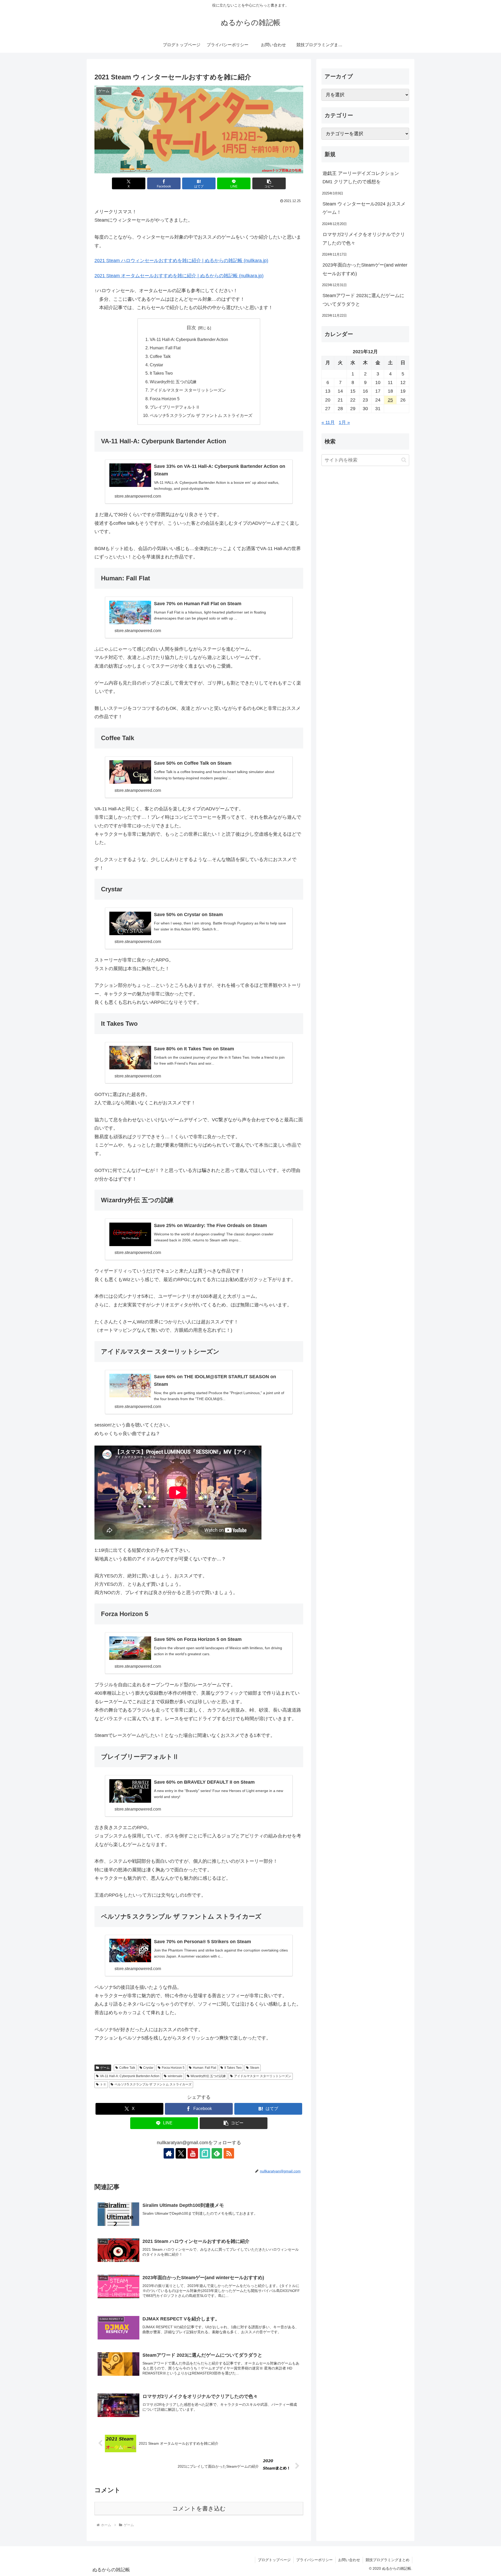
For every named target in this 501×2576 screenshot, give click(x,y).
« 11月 (328, 423)
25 (390, 400)
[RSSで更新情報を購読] (229, 2153)
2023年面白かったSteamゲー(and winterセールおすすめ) (365, 269)
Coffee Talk (160, 356)
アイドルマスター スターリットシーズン (188, 390)
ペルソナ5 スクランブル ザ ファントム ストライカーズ (201, 415)
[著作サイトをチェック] (169, 2153)
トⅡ (103, 2084)
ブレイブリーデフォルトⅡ (175, 407)
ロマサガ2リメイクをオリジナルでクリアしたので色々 (364, 239)
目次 (191, 328)
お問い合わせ (349, 2560)
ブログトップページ (274, 2560)
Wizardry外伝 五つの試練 (173, 382)
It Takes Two (161, 373)
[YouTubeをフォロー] (193, 2153)
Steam (255, 2068)
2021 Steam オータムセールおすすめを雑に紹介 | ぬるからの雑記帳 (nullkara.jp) (179, 276)
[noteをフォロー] (205, 2153)
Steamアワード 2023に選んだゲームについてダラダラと (363, 300)
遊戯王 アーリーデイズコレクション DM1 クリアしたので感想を (361, 178)
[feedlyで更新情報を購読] (217, 2153)
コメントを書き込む (199, 2509)
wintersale (175, 2076)
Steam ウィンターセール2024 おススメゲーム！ (364, 208)
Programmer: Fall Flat (165, 348)
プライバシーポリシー (314, 2560)
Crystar (156, 365)
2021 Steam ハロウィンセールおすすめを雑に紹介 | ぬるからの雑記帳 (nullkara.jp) (181, 261)
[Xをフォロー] (181, 2153)
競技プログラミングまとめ (387, 2560)
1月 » (344, 423)
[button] (269, 183)
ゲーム (105, 2068)
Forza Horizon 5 (165, 399)
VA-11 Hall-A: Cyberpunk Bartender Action (189, 339)
